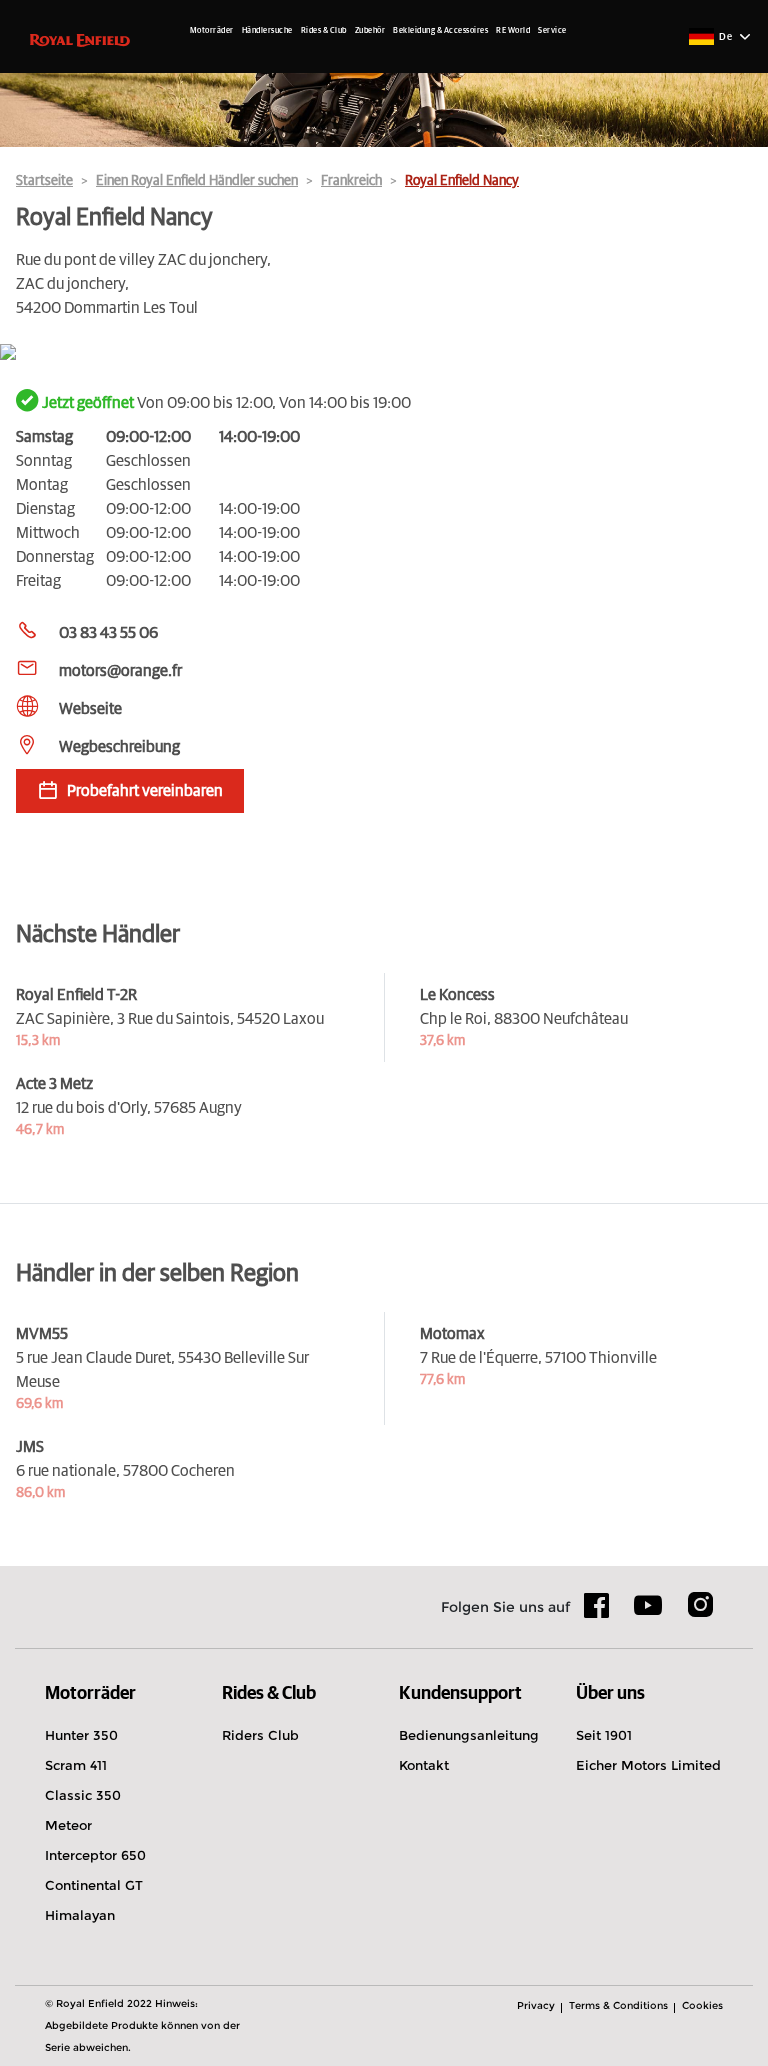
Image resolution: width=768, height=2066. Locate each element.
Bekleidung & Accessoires (440, 31)
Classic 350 (83, 1795)
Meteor (68, 1825)
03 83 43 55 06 (108, 633)
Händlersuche (267, 31)
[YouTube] (648, 1614)
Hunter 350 (81, 1735)
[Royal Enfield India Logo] (80, 39)
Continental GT (94, 1885)
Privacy (536, 2005)
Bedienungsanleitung (469, 1735)
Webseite (90, 709)
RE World (513, 31)
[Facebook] (597, 1612)
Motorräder (212, 31)
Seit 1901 (604, 1735)
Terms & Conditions (618, 2005)
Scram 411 (76, 1765)
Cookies (702, 2005)
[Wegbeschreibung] (384, 353)
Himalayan (80, 1915)
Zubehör (370, 31)
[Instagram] (700, 1612)
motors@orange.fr (120, 671)
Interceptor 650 (95, 1855)
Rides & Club (324, 31)
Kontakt (424, 1765)
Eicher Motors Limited (648, 1765)
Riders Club (260, 1735)
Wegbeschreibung (119, 747)
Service (552, 31)
